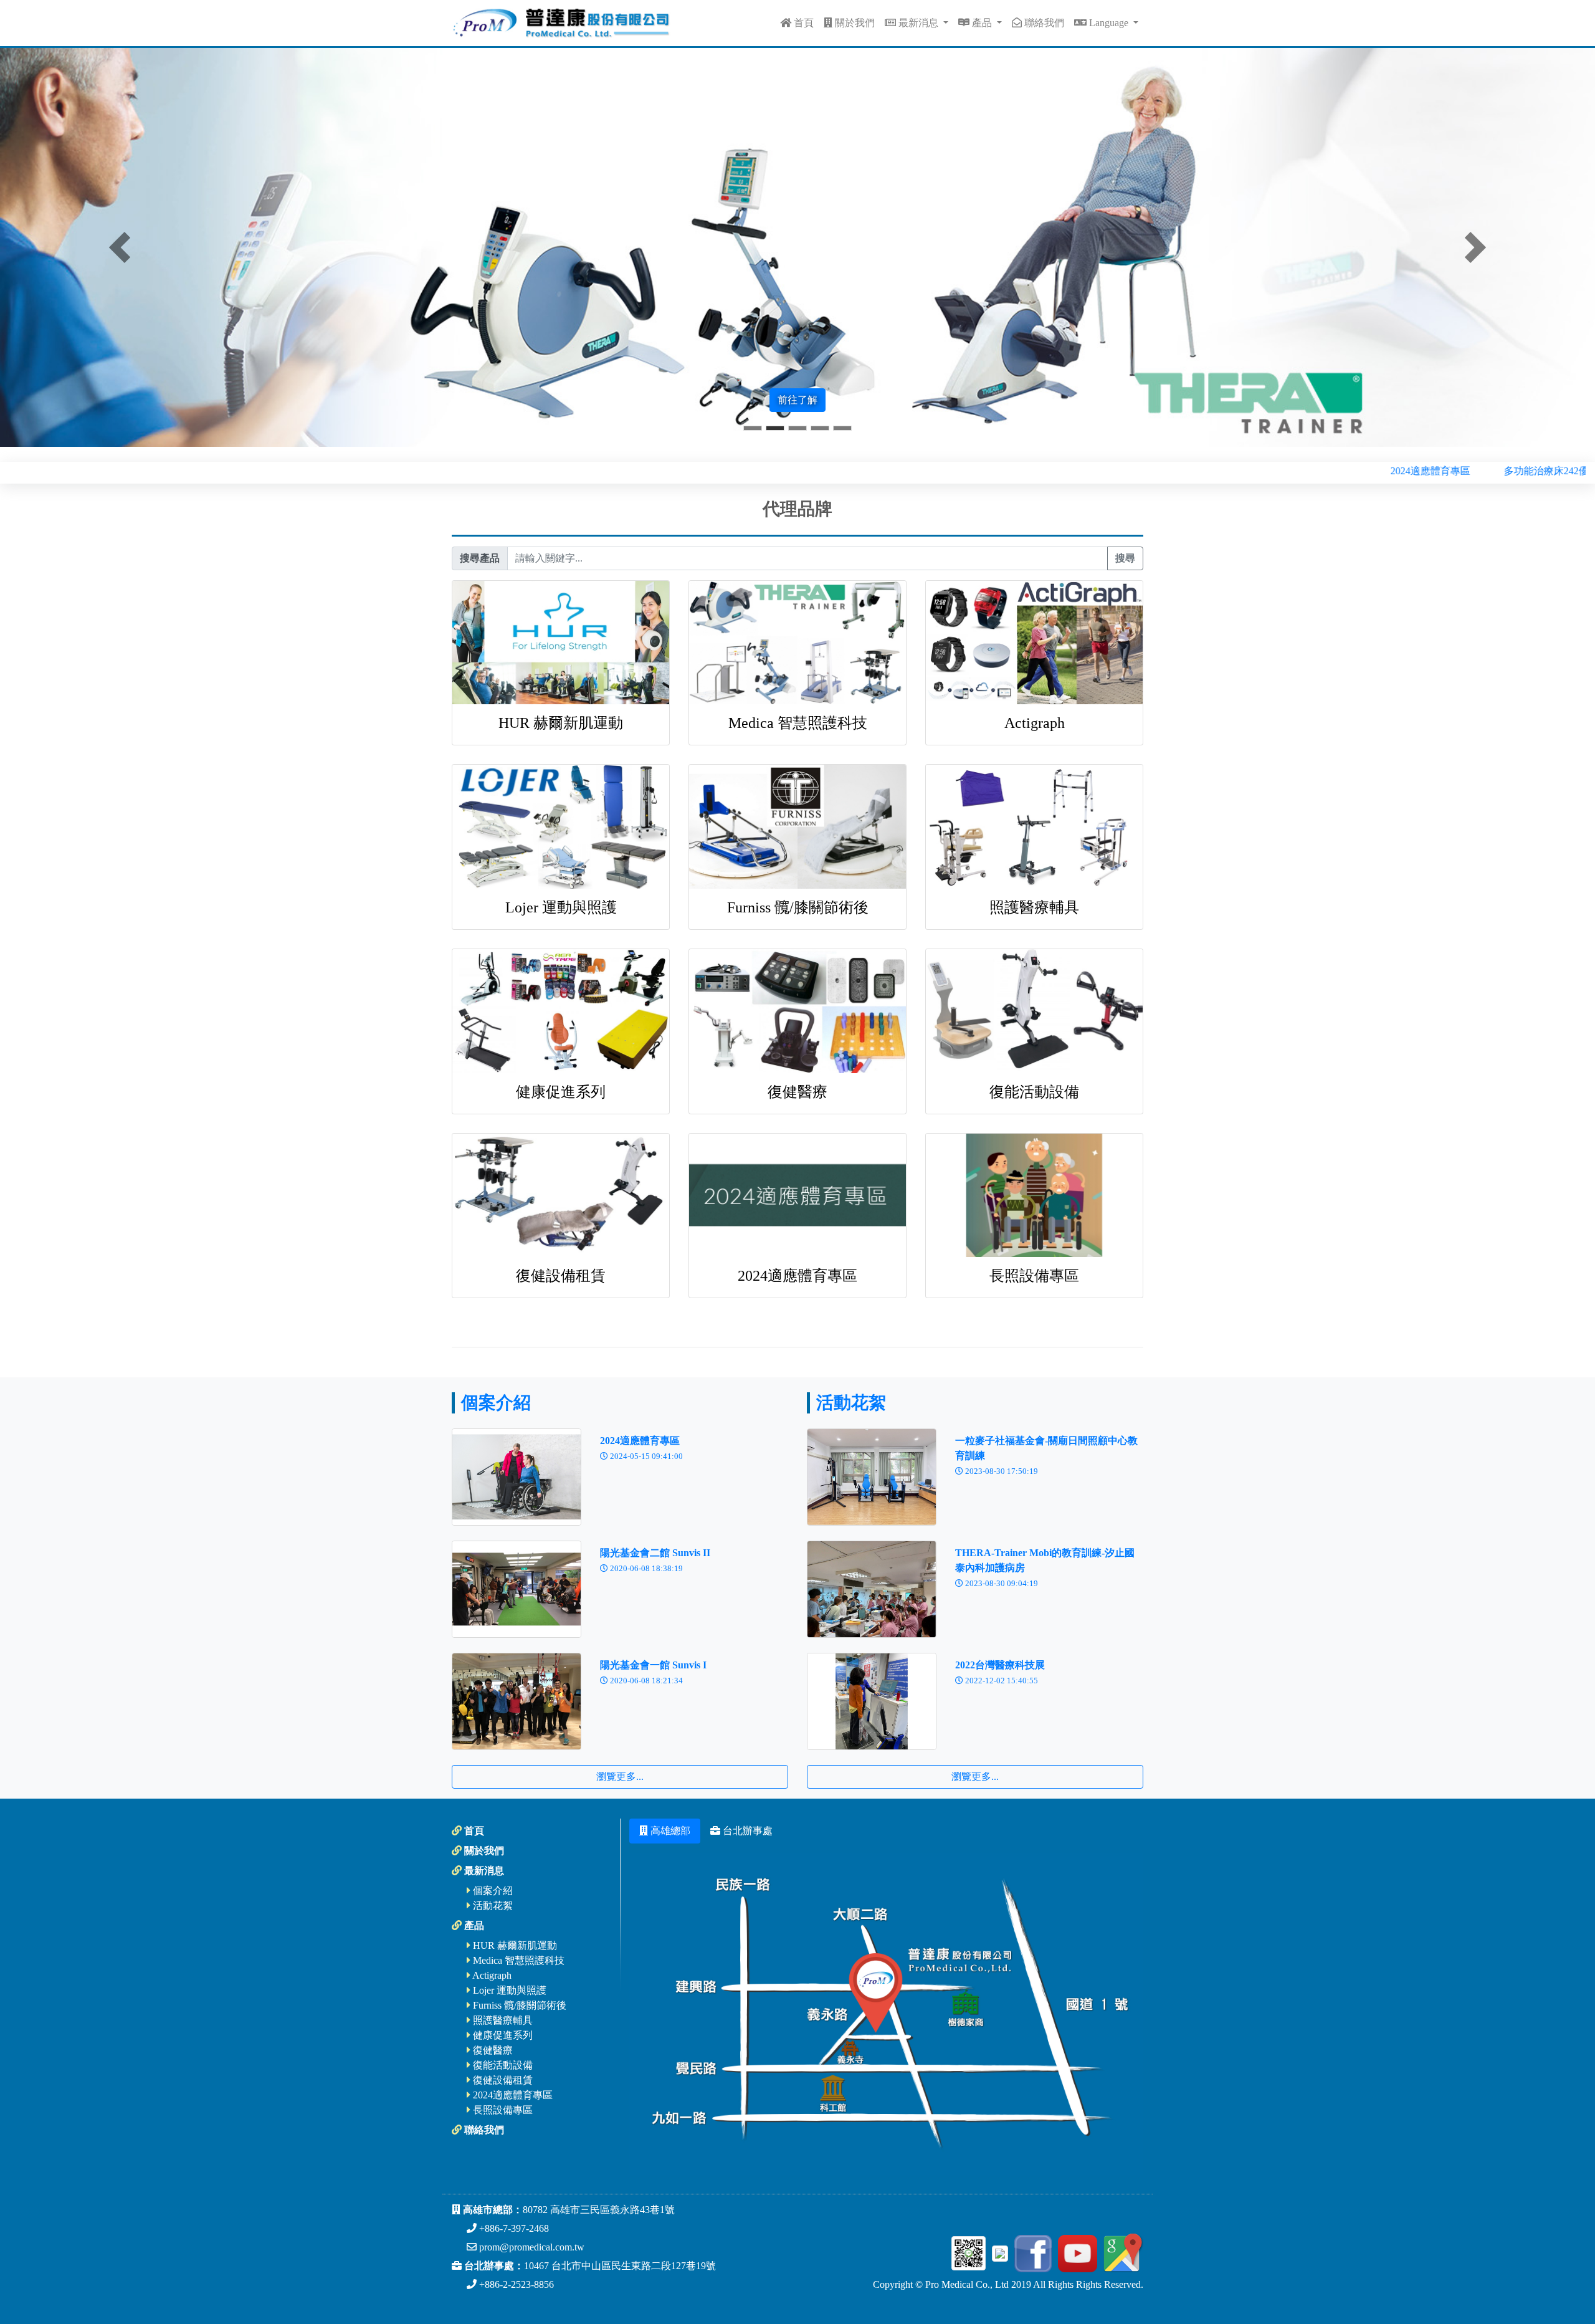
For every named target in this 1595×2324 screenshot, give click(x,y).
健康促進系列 (561, 1092)
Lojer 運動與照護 (561, 907)
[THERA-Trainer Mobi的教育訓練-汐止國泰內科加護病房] (872, 1588)
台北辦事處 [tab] (746, 1831)
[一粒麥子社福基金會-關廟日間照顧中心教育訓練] (872, 1475)
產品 (982, 23)
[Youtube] (1076, 2252)
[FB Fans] (1031, 2252)
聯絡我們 (1043, 23)
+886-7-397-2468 (513, 2228)
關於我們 (854, 23)
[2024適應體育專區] (517, 1475)
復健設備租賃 (561, 1276)
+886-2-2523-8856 (515, 2284)
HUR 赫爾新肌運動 (561, 723)
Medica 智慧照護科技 (798, 723)
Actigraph (1035, 723)
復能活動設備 (1034, 1092)
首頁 (802, 23)
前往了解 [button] (797, 400)
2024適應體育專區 (797, 1276)
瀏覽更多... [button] (620, 1776)
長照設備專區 (1034, 1276)
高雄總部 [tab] (669, 1831)
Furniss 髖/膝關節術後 (798, 907)
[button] (120, 247)
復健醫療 (797, 1092)
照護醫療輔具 (1034, 907)
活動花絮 (851, 1403)
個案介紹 (496, 1403)
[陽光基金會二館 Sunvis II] (517, 1588)
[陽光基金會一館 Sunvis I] (517, 1700)
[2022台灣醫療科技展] (872, 1700)
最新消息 (918, 23)
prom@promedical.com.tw (531, 2247)
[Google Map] (1121, 2252)
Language (1109, 23)
